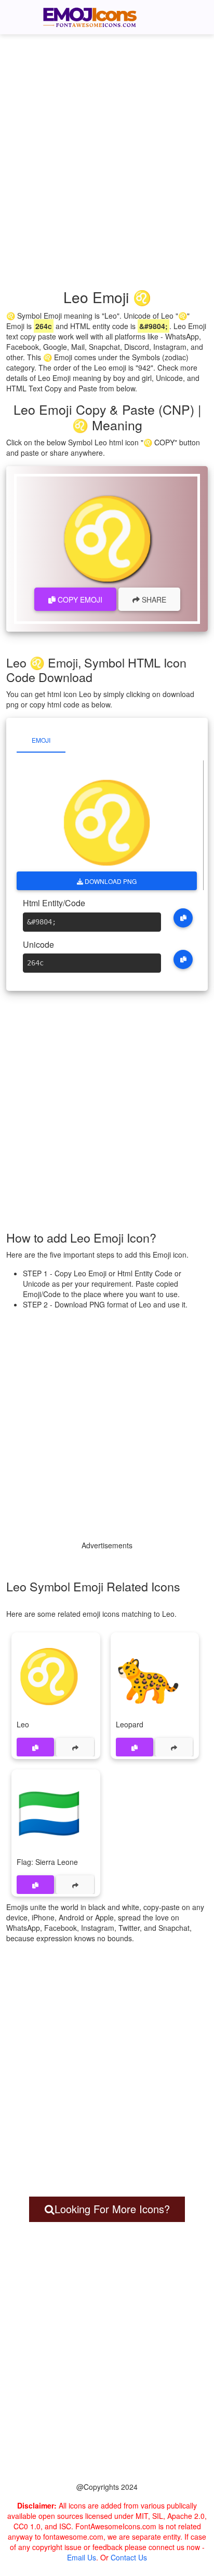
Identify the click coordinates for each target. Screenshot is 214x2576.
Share (153, 599)
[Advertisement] (107, 148)
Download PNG (110, 881)
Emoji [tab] (41, 740)
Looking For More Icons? (112, 2209)
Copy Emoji (79, 599)
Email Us (82, 2557)
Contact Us (129, 2557)
